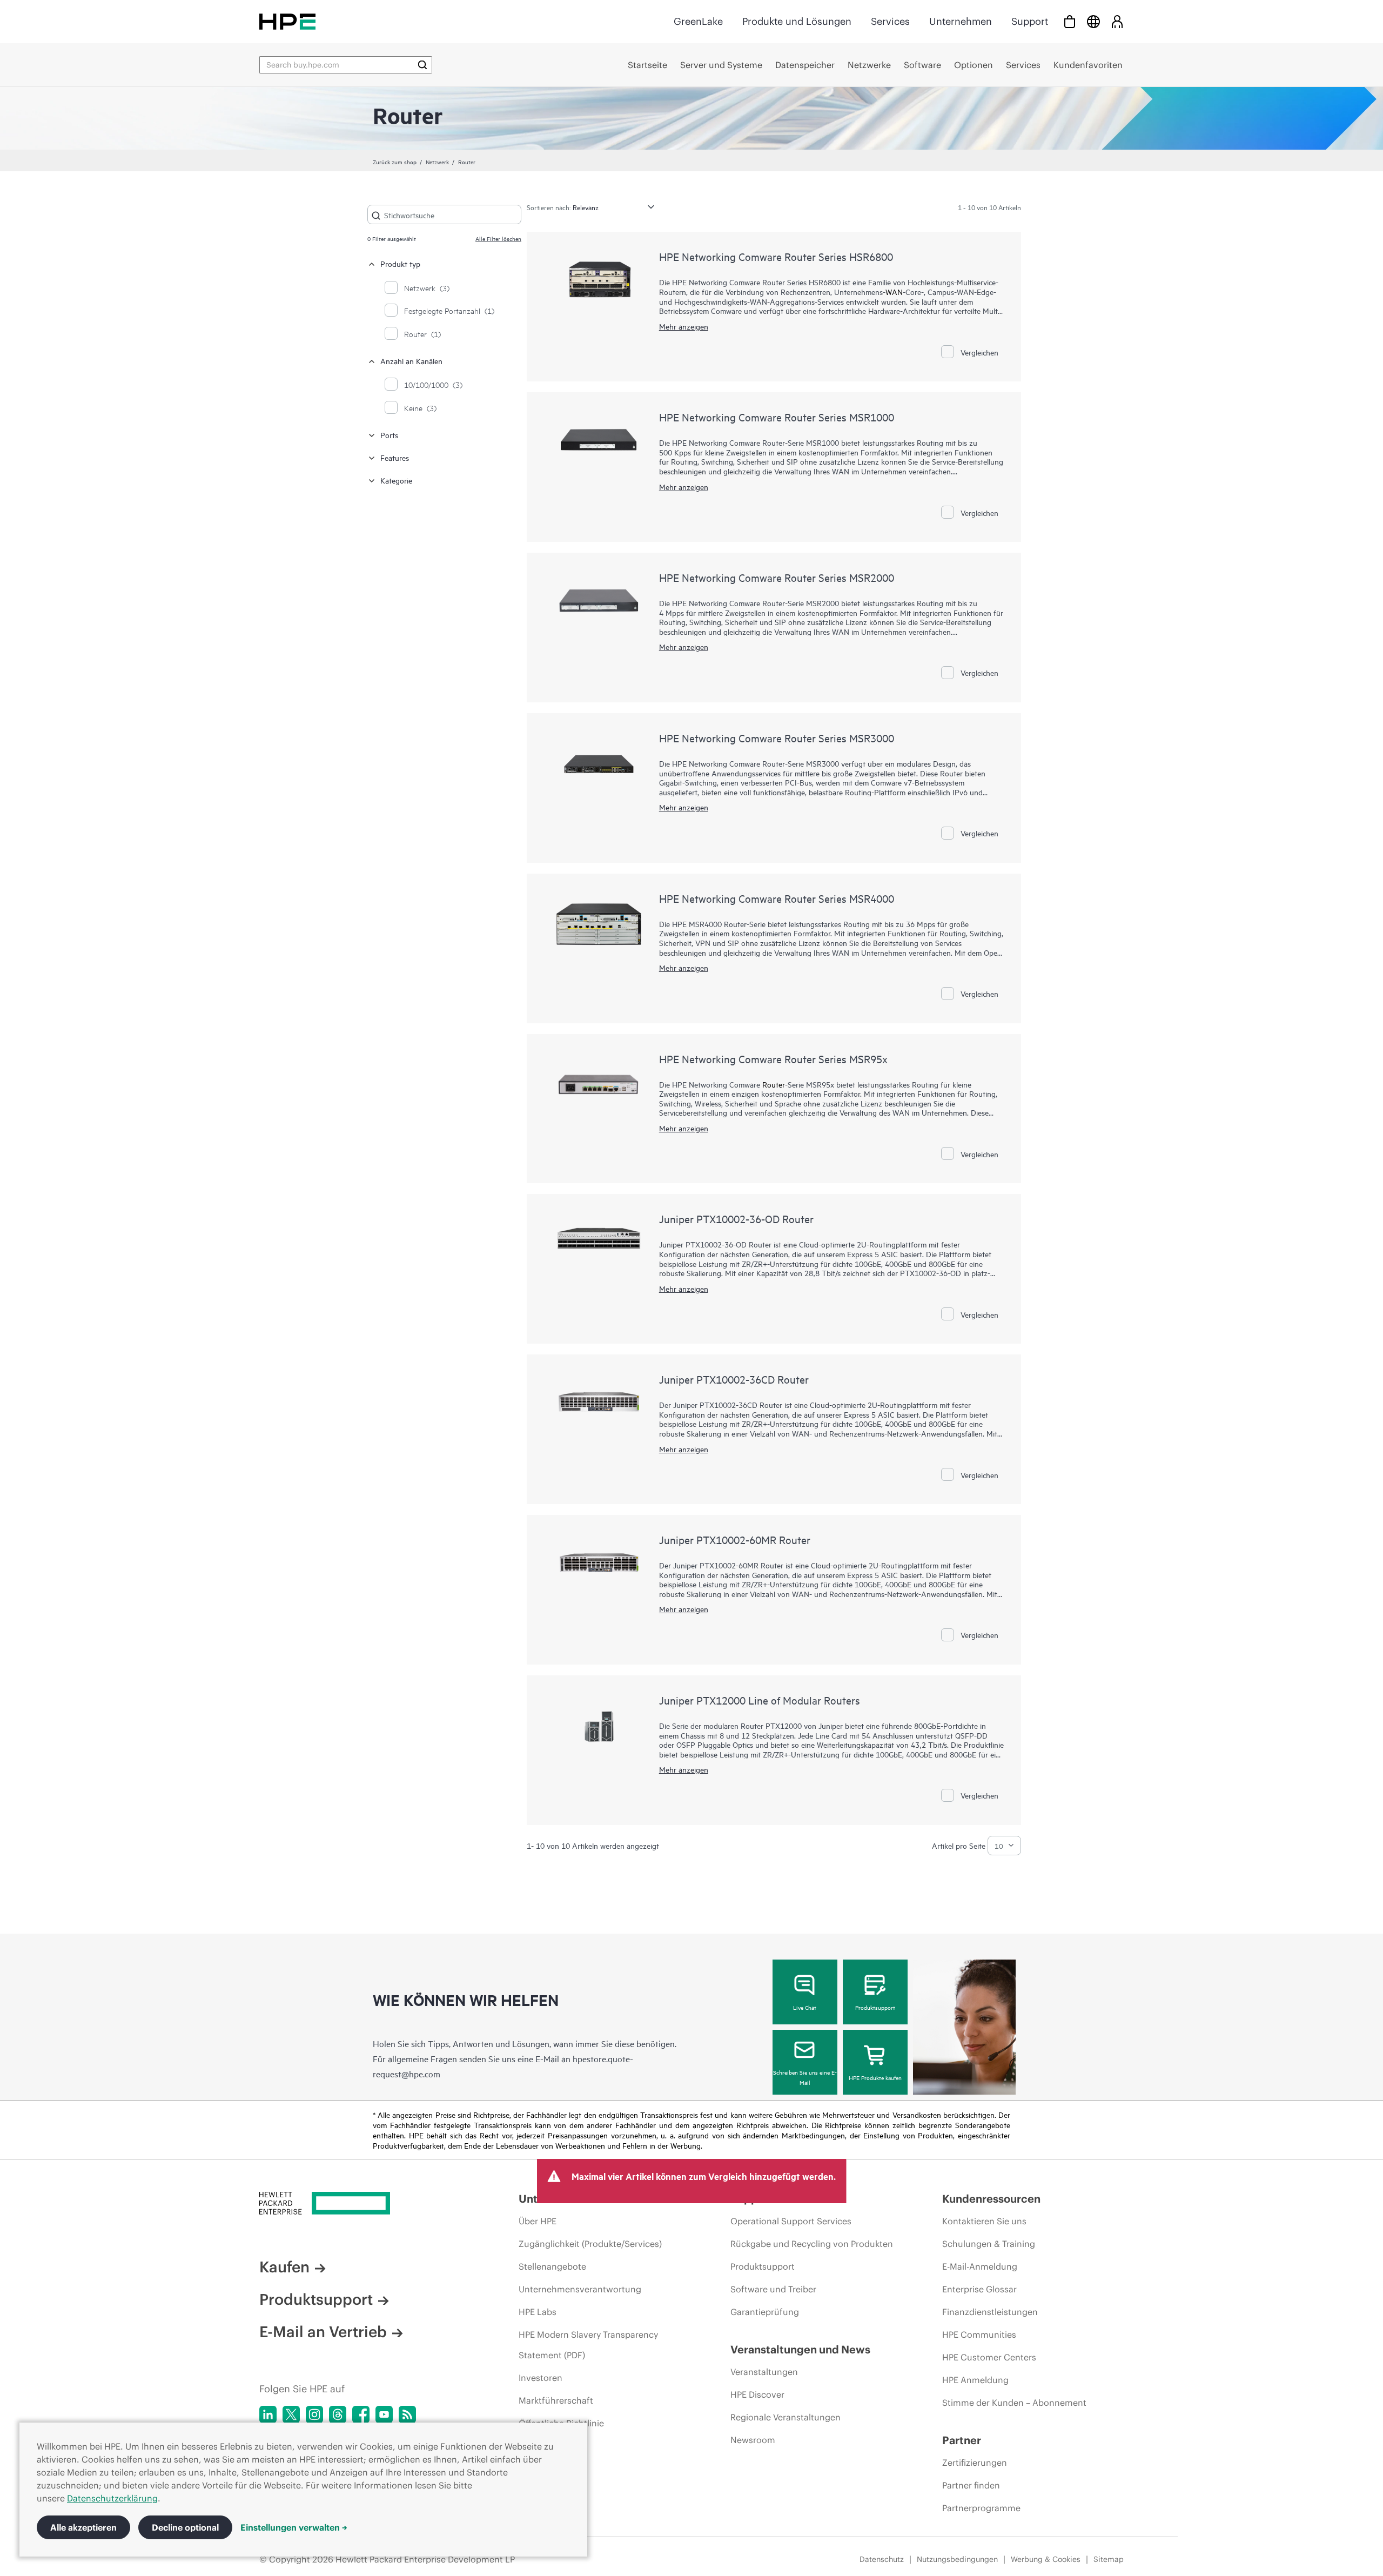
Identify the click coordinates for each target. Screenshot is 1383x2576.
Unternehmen (961, 21)
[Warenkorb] (1070, 21)
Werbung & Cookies (1046, 2559)
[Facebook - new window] (361, 2414)
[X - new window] (291, 2414)
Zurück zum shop (395, 162)
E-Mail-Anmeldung (980, 2266)
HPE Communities (979, 2335)
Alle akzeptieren (83, 2527)
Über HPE (538, 2221)
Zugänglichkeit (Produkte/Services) (590, 2244)
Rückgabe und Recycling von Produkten (812, 2244)
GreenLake (698, 21)
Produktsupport (875, 2007)
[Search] (422, 65)
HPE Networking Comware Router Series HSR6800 (776, 256)
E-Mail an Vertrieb (323, 2332)
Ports (389, 435)
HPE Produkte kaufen (875, 2077)
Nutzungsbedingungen (957, 2559)
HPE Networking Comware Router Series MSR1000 (777, 417)
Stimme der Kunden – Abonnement (1014, 2403)
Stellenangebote (552, 2266)
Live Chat (805, 2007)
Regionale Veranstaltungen (786, 2417)
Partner (962, 2440)
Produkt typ (400, 263)
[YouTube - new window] (384, 2414)
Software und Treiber (773, 2289)
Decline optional (185, 2527)
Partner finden (971, 2485)
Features (395, 457)
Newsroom (753, 2440)
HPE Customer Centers (989, 2357)
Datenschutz (882, 2559)
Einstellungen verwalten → (294, 2527)
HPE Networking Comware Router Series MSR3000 (777, 738)
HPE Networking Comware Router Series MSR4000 (777, 898)
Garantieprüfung (765, 2312)
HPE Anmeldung (975, 2380)
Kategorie (396, 480)
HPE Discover (757, 2394)
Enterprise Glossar (979, 2289)
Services (890, 21)
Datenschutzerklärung (112, 2498)
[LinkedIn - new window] (268, 2414)
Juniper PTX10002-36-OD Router (736, 1219)
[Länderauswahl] (1093, 21)
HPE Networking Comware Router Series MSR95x (773, 1059)
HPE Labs (538, 2312)
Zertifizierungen (975, 2463)
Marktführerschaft (556, 2400)
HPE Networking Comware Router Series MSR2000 (777, 577)
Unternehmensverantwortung (580, 2289)
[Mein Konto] (1117, 21)
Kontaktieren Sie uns (984, 2221)
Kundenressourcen (991, 2199)
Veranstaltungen (764, 2372)
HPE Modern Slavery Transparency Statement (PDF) (588, 2345)
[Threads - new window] (338, 2414)
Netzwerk (437, 162)
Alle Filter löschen (498, 238)
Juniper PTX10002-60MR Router (735, 1539)
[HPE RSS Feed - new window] (407, 2414)
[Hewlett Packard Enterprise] (287, 21)
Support (1030, 21)
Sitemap (1109, 2559)
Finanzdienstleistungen (990, 2312)
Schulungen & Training (989, 2244)
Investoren (541, 2378)
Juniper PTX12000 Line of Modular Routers (760, 1700)
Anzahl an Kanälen (411, 361)
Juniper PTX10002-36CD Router (734, 1379)
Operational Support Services (791, 2221)
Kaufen (284, 2267)
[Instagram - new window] (314, 2414)
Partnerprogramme (981, 2508)
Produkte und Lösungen (797, 21)
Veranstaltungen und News (800, 2349)
